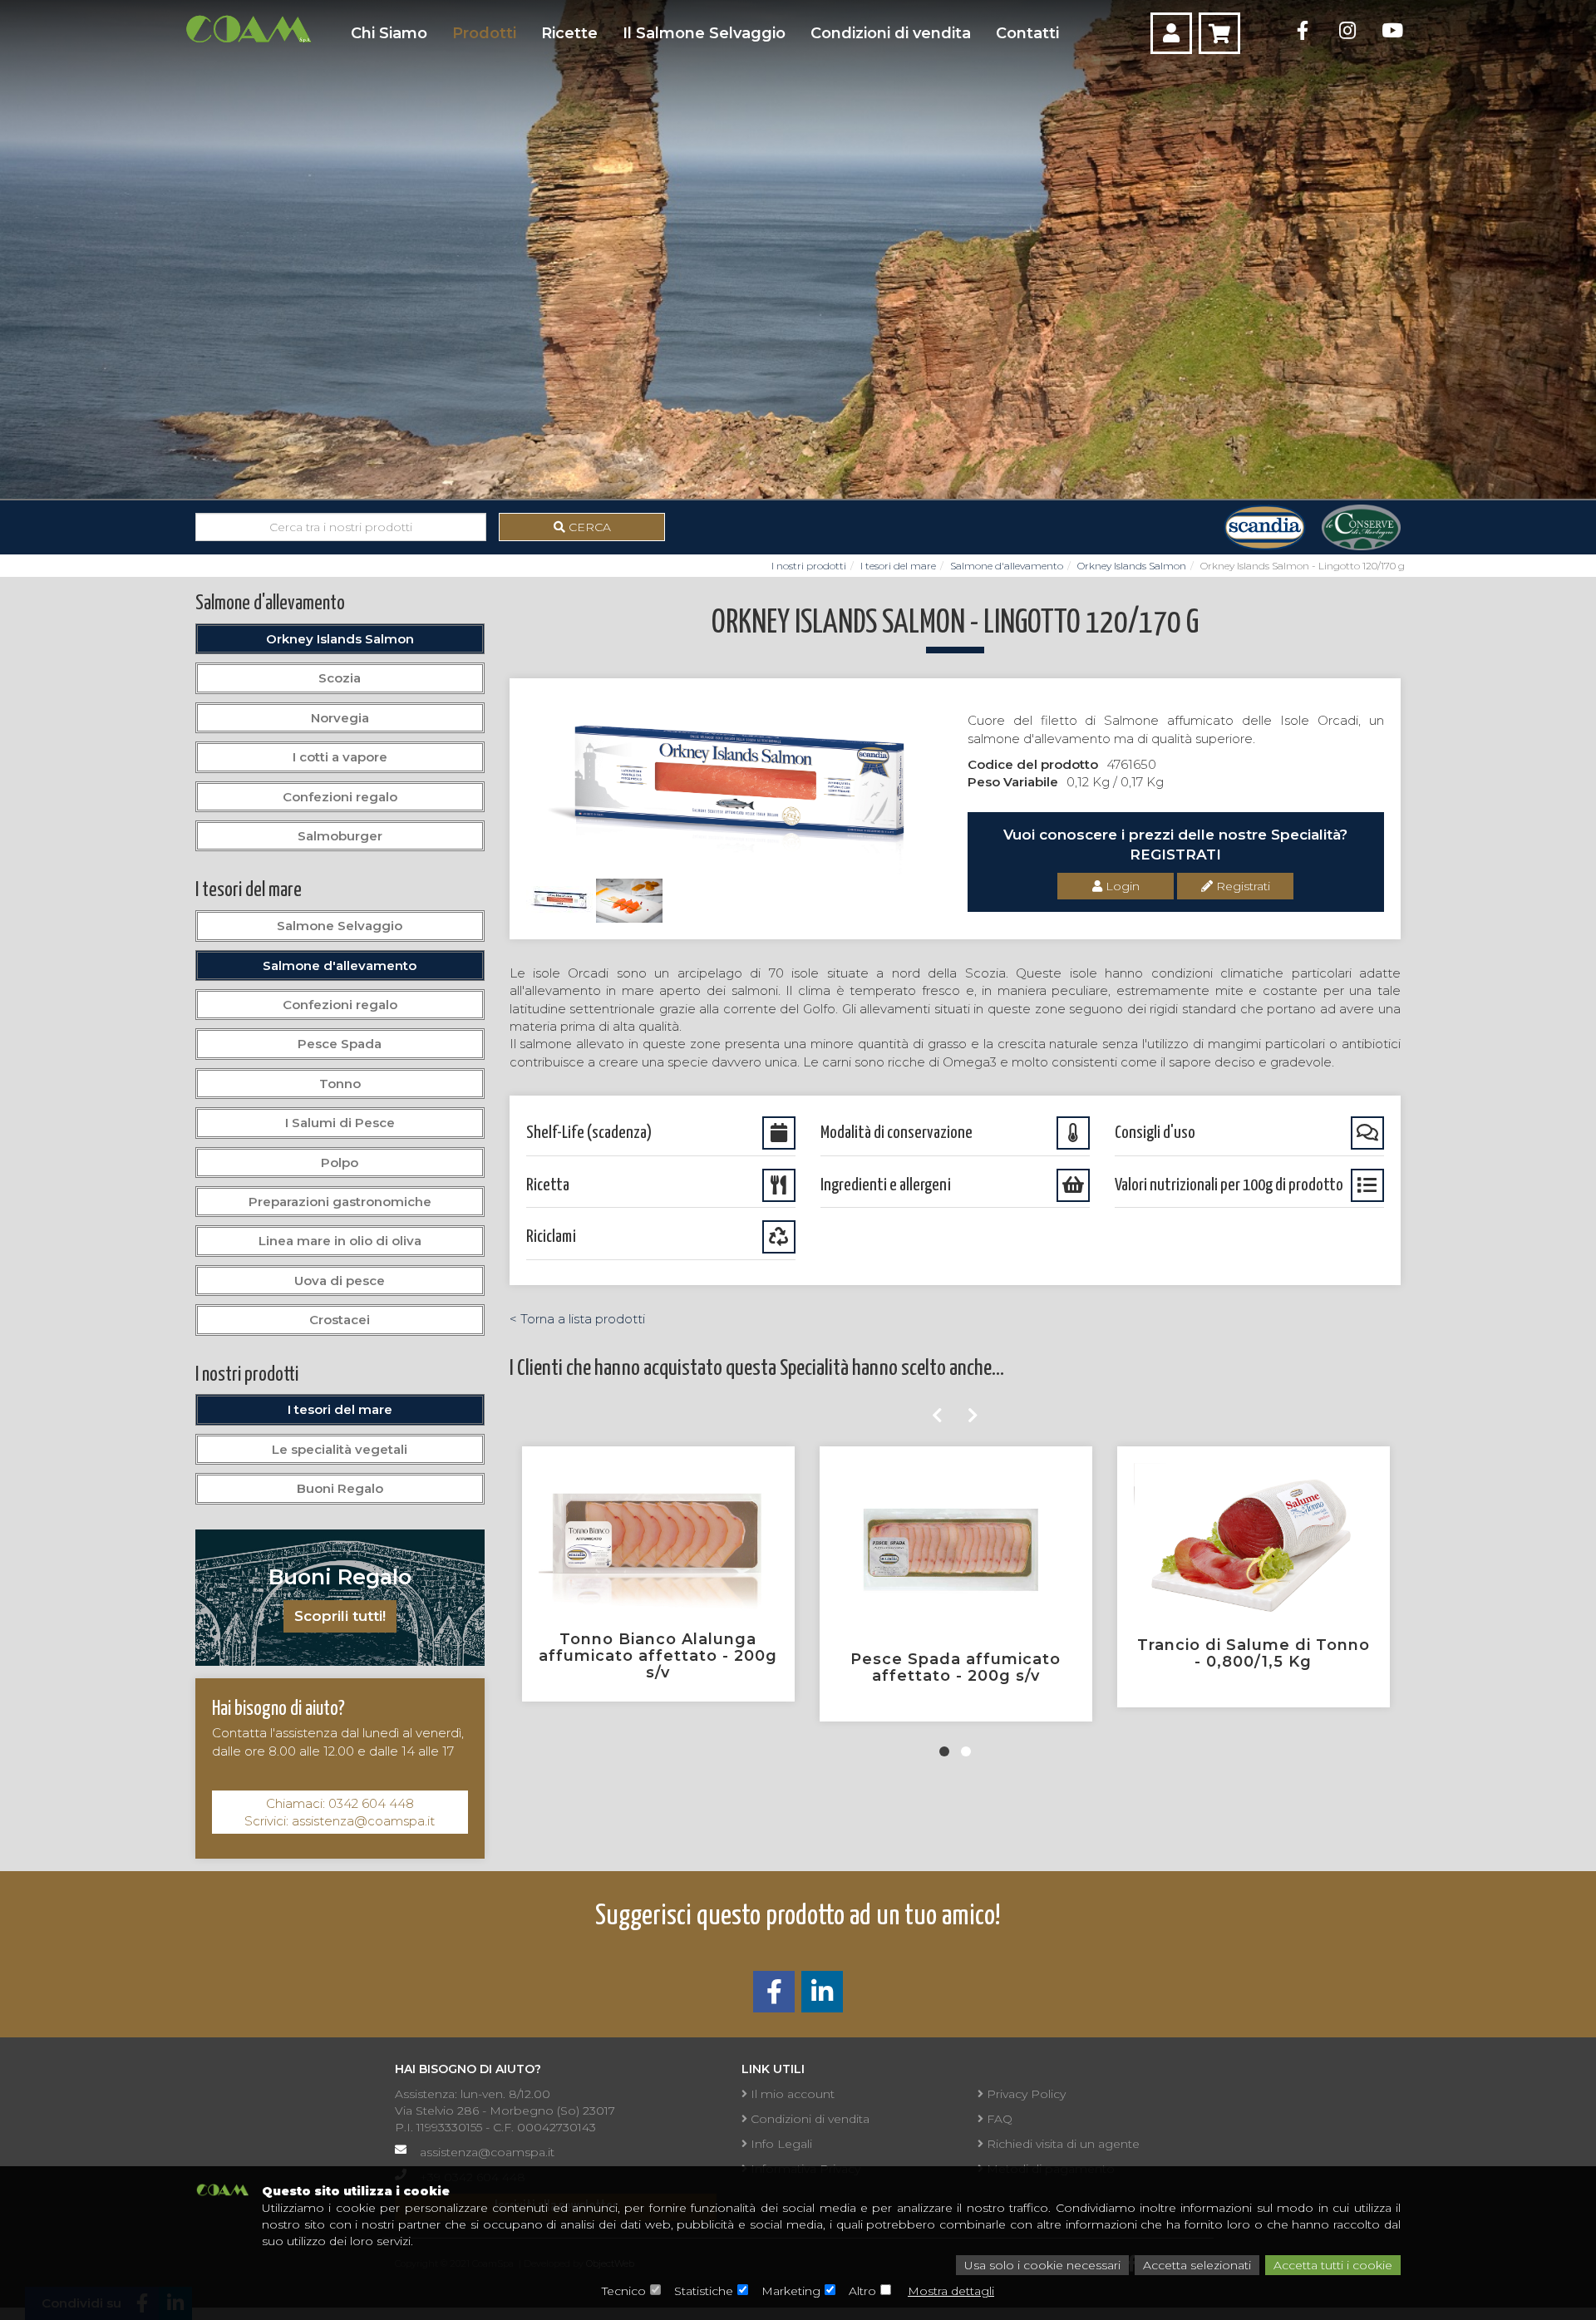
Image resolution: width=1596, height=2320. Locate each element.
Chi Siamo (389, 33)
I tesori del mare (898, 566)
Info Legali (780, 2144)
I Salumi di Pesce (340, 1123)
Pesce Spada (340, 1044)
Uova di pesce (340, 1281)
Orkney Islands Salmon (1132, 566)
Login (1121, 886)
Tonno (340, 1084)
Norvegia (340, 718)
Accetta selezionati (1197, 2265)
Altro (862, 2291)
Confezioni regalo (340, 797)
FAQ (998, 2119)
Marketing (791, 2291)
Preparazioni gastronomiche (340, 1202)
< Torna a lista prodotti (577, 1319)
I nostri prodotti (809, 566)
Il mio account (791, 2094)
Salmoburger (340, 836)
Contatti (1027, 33)
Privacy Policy (1025, 2094)
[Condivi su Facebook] (774, 1996)
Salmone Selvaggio (340, 926)
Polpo (340, 1162)
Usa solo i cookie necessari (1042, 2265)
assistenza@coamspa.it (487, 2152)
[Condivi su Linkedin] (822, 1996)
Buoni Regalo (340, 1488)
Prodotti (484, 33)
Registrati (1241, 886)
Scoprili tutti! (340, 1616)
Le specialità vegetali (340, 1449)
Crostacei (340, 1320)
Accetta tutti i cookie (1333, 2265)
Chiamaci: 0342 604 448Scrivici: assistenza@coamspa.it (340, 1812)
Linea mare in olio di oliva (340, 1241)
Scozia (340, 678)
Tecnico (624, 2291)
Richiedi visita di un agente (1062, 2144)
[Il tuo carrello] (1219, 33)
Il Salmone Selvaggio (704, 33)
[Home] (248, 29)
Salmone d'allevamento (1007, 566)
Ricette (569, 33)
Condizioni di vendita (891, 33)
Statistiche (704, 2291)
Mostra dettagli (951, 2291)
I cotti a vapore (340, 757)
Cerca (588, 527)
